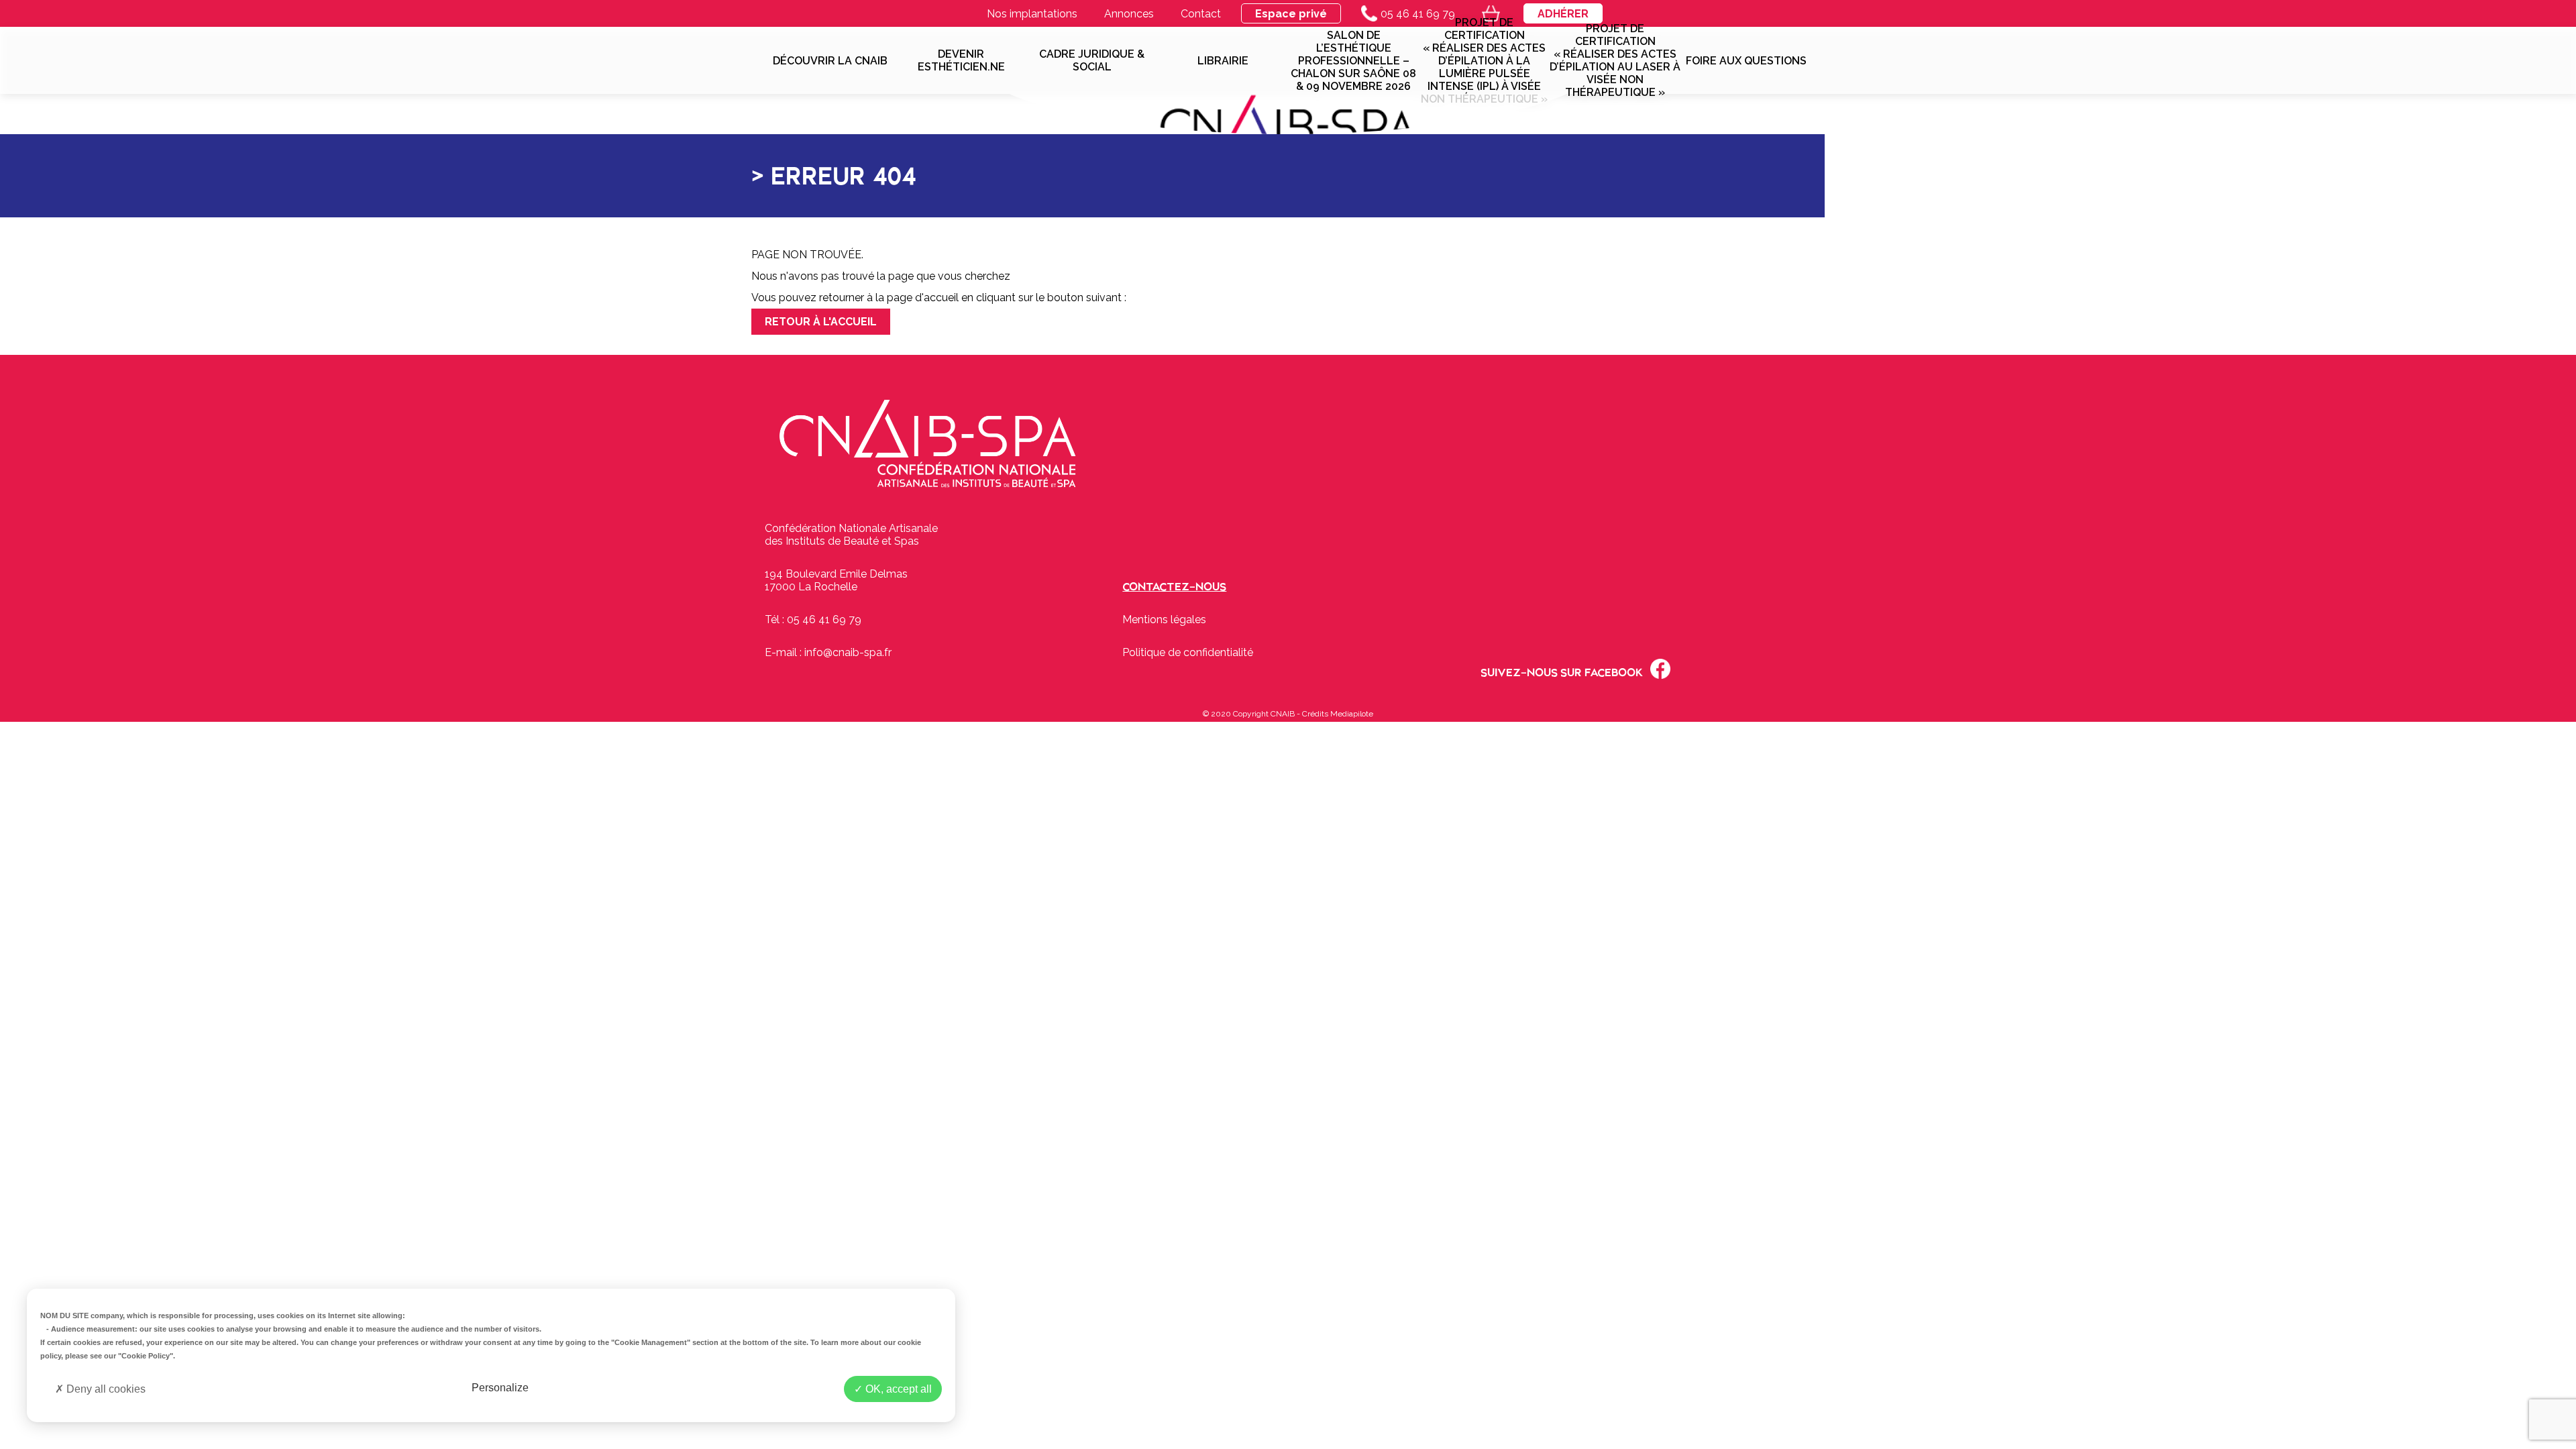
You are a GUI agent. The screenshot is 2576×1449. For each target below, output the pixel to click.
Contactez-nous (1174, 587)
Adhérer (1563, 14)
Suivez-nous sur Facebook (1562, 673)
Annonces (1129, 14)
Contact (1201, 14)
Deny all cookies (105, 1389)
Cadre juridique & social (1092, 60)
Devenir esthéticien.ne (961, 60)
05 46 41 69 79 (1418, 14)
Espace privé (1291, 14)
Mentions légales (1164, 620)
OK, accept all (897, 1389)
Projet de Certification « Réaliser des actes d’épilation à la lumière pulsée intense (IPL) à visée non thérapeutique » (1484, 60)
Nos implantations (1032, 14)
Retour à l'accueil (821, 322)
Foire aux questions (1746, 61)
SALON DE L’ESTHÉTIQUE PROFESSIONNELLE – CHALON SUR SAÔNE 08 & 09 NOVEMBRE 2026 (1353, 61)
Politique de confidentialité (1188, 652)
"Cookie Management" (651, 1342)
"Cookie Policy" (146, 1356)
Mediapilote (1352, 714)
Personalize (500, 1388)
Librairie (1223, 61)
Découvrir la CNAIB (830, 61)
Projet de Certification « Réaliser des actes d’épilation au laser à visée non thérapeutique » (1615, 60)
